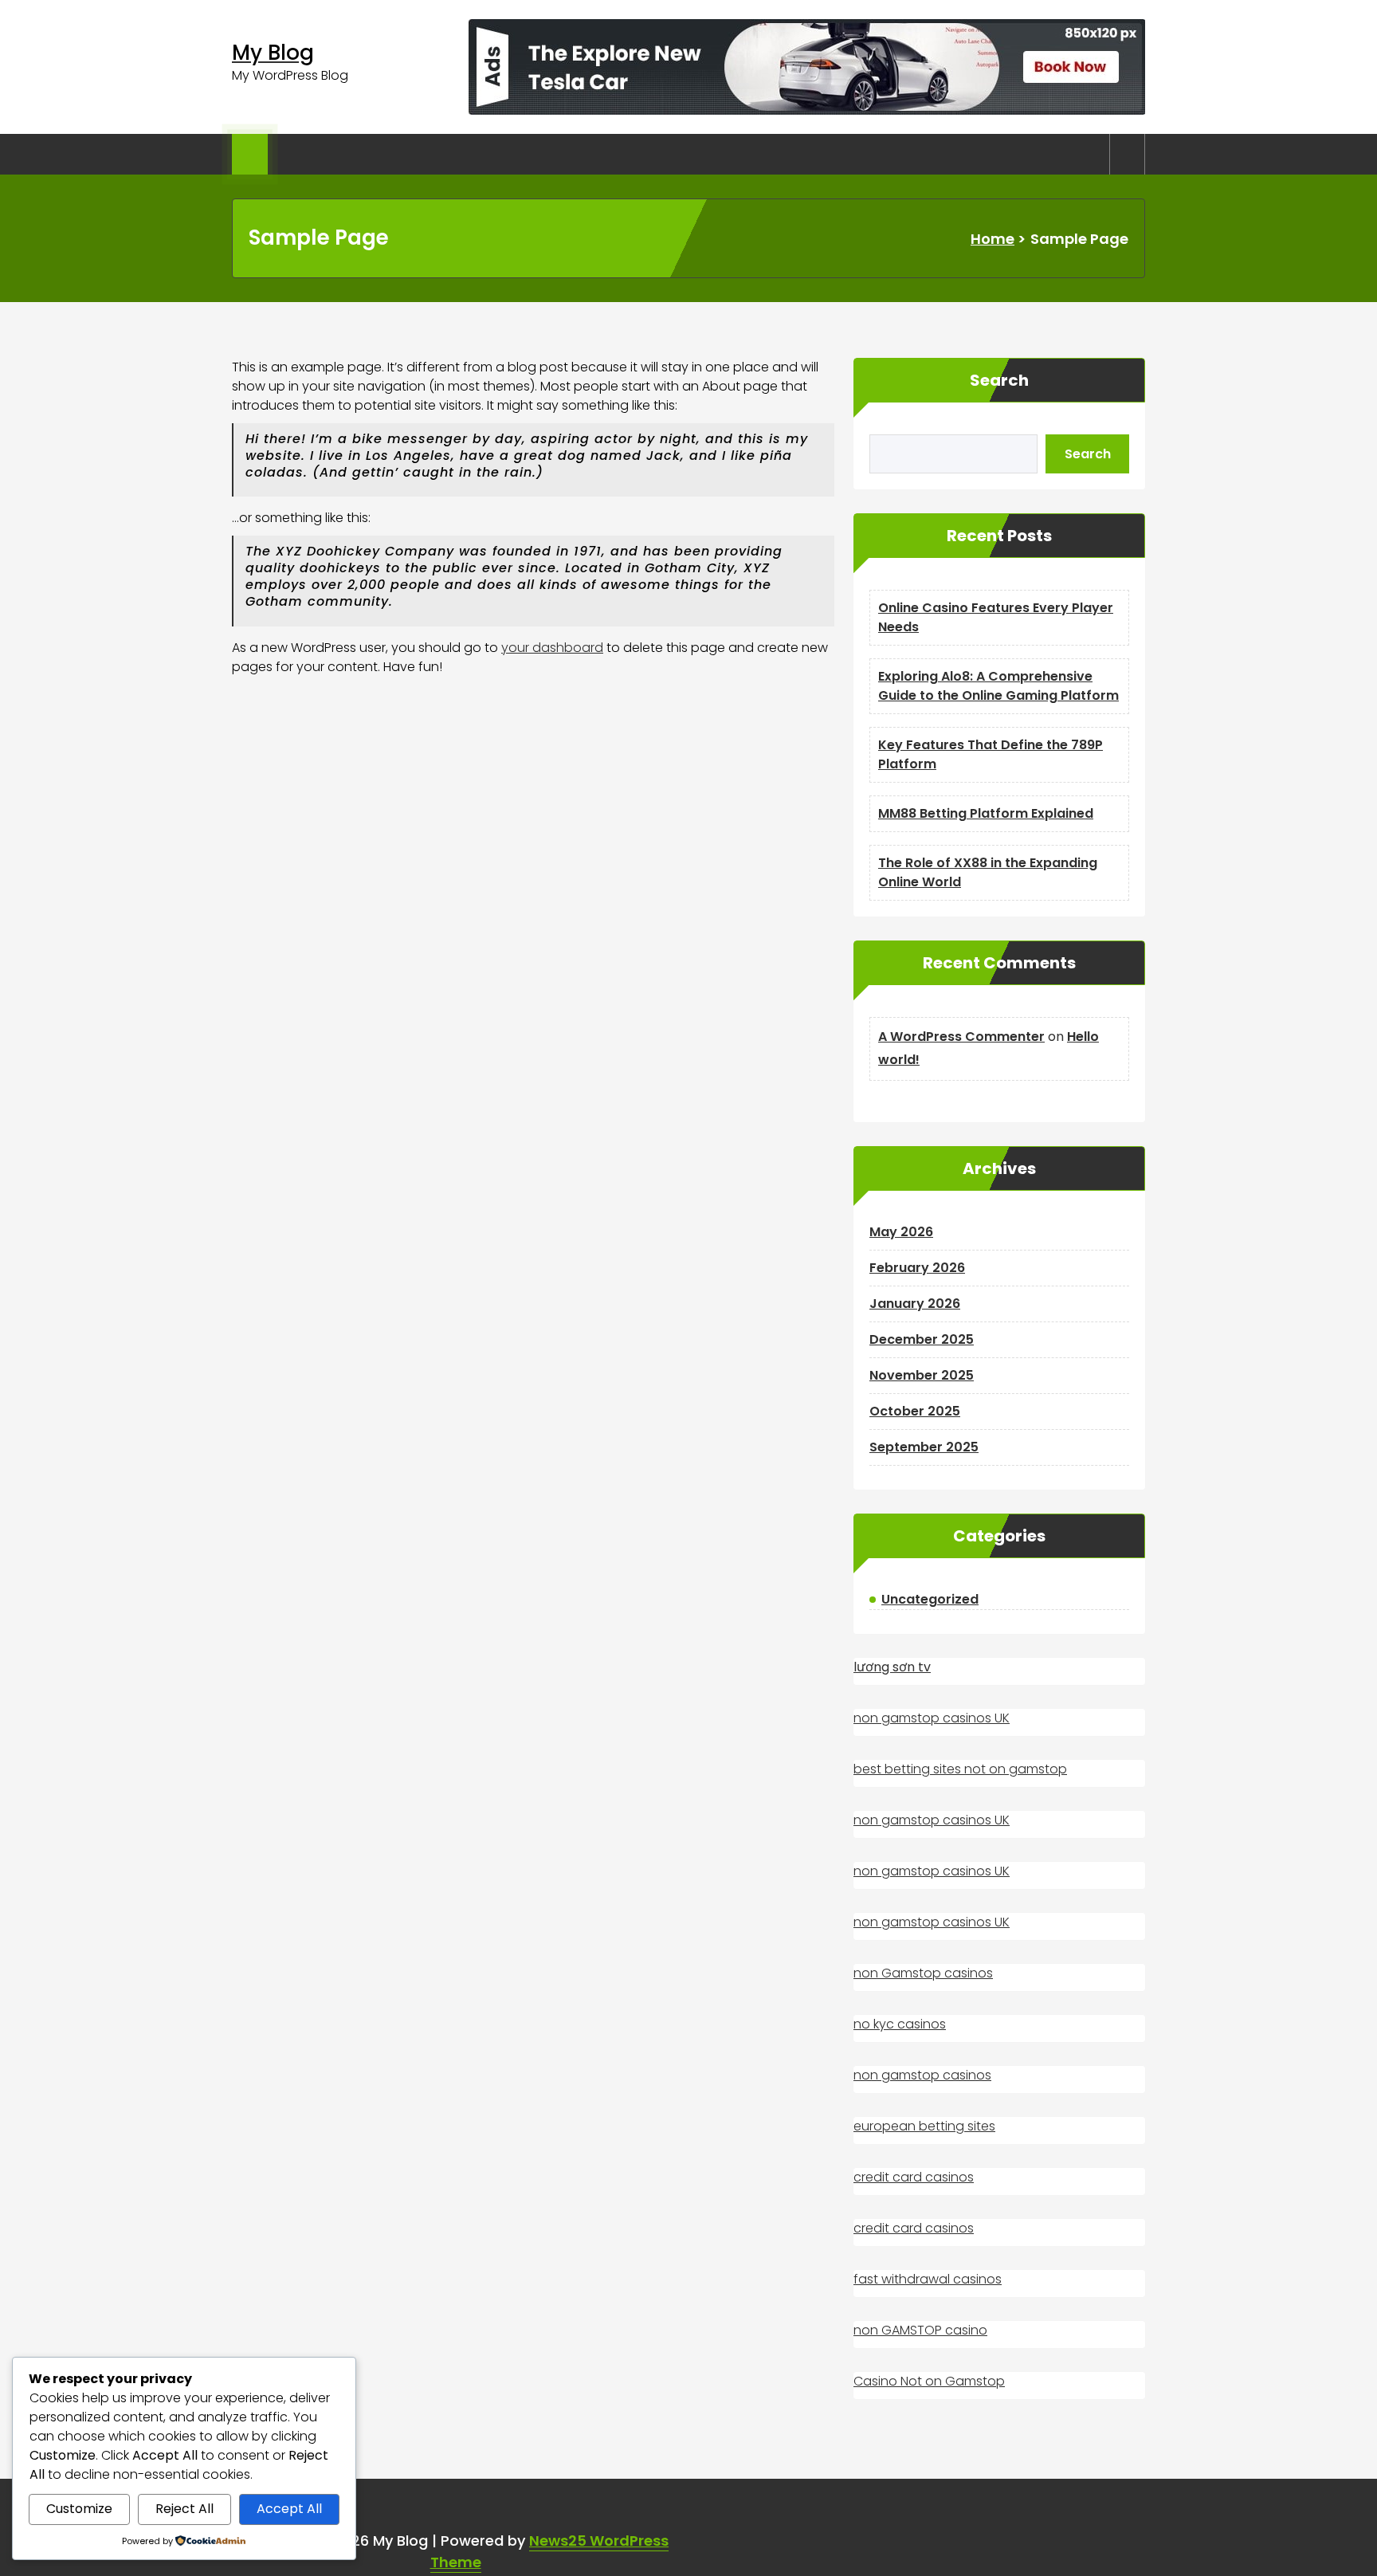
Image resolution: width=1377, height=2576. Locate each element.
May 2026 (901, 1232)
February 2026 (917, 1268)
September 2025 (924, 1447)
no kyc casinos (900, 2024)
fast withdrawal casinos (928, 2279)
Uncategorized (930, 1599)
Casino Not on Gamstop (929, 2381)
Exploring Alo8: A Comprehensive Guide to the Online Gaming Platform (998, 686)
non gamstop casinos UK (932, 1718)
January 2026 (915, 1304)
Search (999, 380)
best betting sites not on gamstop (960, 1769)
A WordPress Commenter (961, 1037)
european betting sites (924, 2126)
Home (993, 239)
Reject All (184, 2509)
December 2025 (922, 1339)
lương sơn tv (892, 1667)
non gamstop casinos (922, 2075)
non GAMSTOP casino (920, 2330)
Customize (79, 2509)
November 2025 (922, 1375)
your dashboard (552, 648)
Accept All (289, 2509)
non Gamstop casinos (923, 1973)
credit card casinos (914, 2177)
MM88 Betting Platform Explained (986, 813)
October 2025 (915, 1411)
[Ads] (807, 67)
